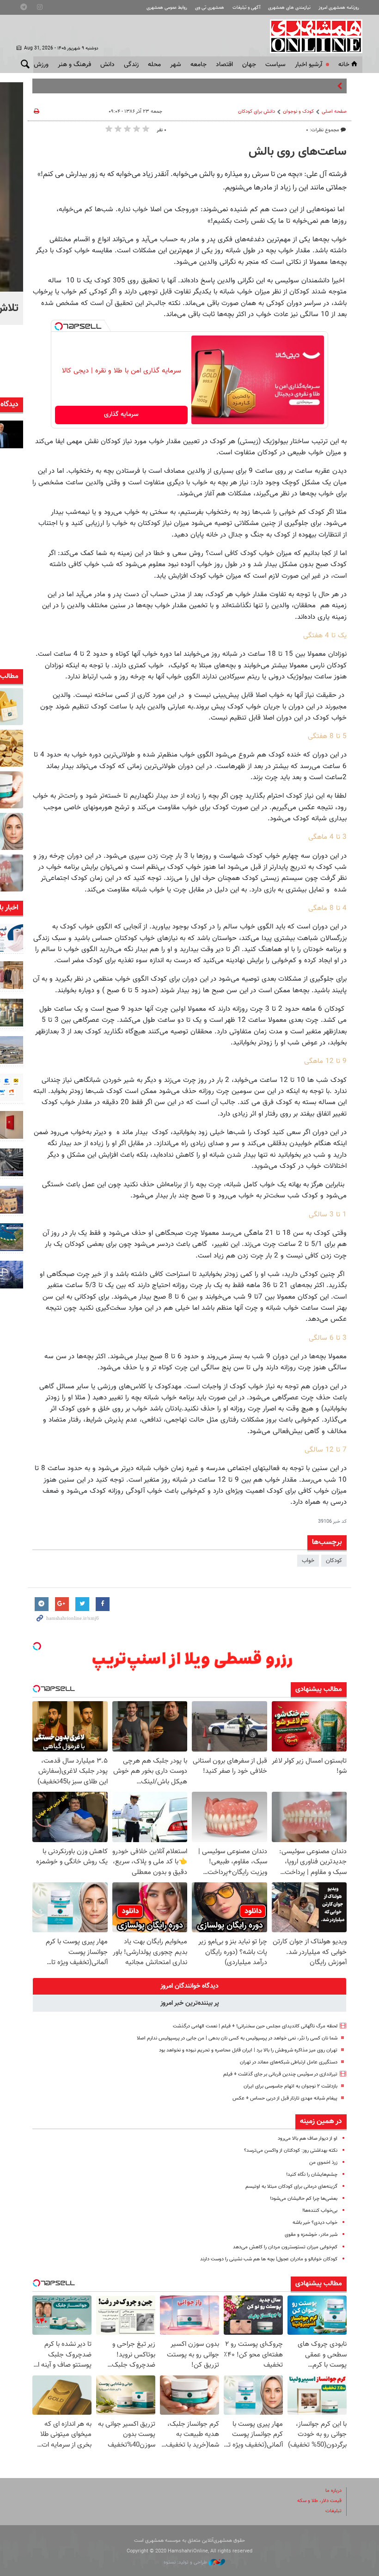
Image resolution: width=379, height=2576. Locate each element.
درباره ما (333, 2491)
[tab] (189, 1986)
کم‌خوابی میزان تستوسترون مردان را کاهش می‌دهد (285, 2247)
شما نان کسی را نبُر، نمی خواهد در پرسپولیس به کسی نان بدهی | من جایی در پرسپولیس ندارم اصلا (237, 2038)
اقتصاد (224, 65)
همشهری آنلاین (312, 36)
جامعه (199, 65)
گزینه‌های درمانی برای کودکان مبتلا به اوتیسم (291, 2187)
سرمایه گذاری (121, 415)
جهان (249, 65)
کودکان (334, 1561)
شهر (176, 65)
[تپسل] (59, 326)
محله (154, 65)
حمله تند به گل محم (311, 86)
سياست (275, 65)
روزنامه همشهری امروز (339, 8)
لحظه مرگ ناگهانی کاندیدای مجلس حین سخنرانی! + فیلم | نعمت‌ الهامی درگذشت (255, 2026)
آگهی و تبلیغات (246, 8)
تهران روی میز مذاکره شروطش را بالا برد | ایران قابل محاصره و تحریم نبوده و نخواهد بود (248, 2050)
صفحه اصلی (334, 112)
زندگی (131, 65)
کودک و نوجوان (298, 112)
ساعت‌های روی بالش (298, 152)
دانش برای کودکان (257, 112)
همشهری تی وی (210, 8)
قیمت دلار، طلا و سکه (319, 2501)
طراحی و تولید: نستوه (186, 2562)
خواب (308, 1561)
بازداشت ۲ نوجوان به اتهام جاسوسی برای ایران (290, 2086)
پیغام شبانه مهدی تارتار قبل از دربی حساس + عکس (285, 2098)
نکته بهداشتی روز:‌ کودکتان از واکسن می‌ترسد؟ (291, 2151)
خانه (344, 65)
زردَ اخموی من (323, 2163)
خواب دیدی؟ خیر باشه (315, 2223)
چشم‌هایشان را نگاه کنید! (312, 2175)
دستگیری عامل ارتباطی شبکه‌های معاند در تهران (289, 2062)
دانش (107, 65)
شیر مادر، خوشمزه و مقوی (311, 2235)
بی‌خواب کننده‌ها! (320, 2211)
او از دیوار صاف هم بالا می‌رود (308, 2139)
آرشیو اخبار (309, 65)
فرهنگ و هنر (74, 65)
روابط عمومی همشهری (167, 8)
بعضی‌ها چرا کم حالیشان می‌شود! (304, 2199)
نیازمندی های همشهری (289, 8)
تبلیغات (333, 2511)
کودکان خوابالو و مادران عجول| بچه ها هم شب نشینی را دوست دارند (269, 2259)
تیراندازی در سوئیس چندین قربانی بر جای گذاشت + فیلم (280, 2074)
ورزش (41, 65)
